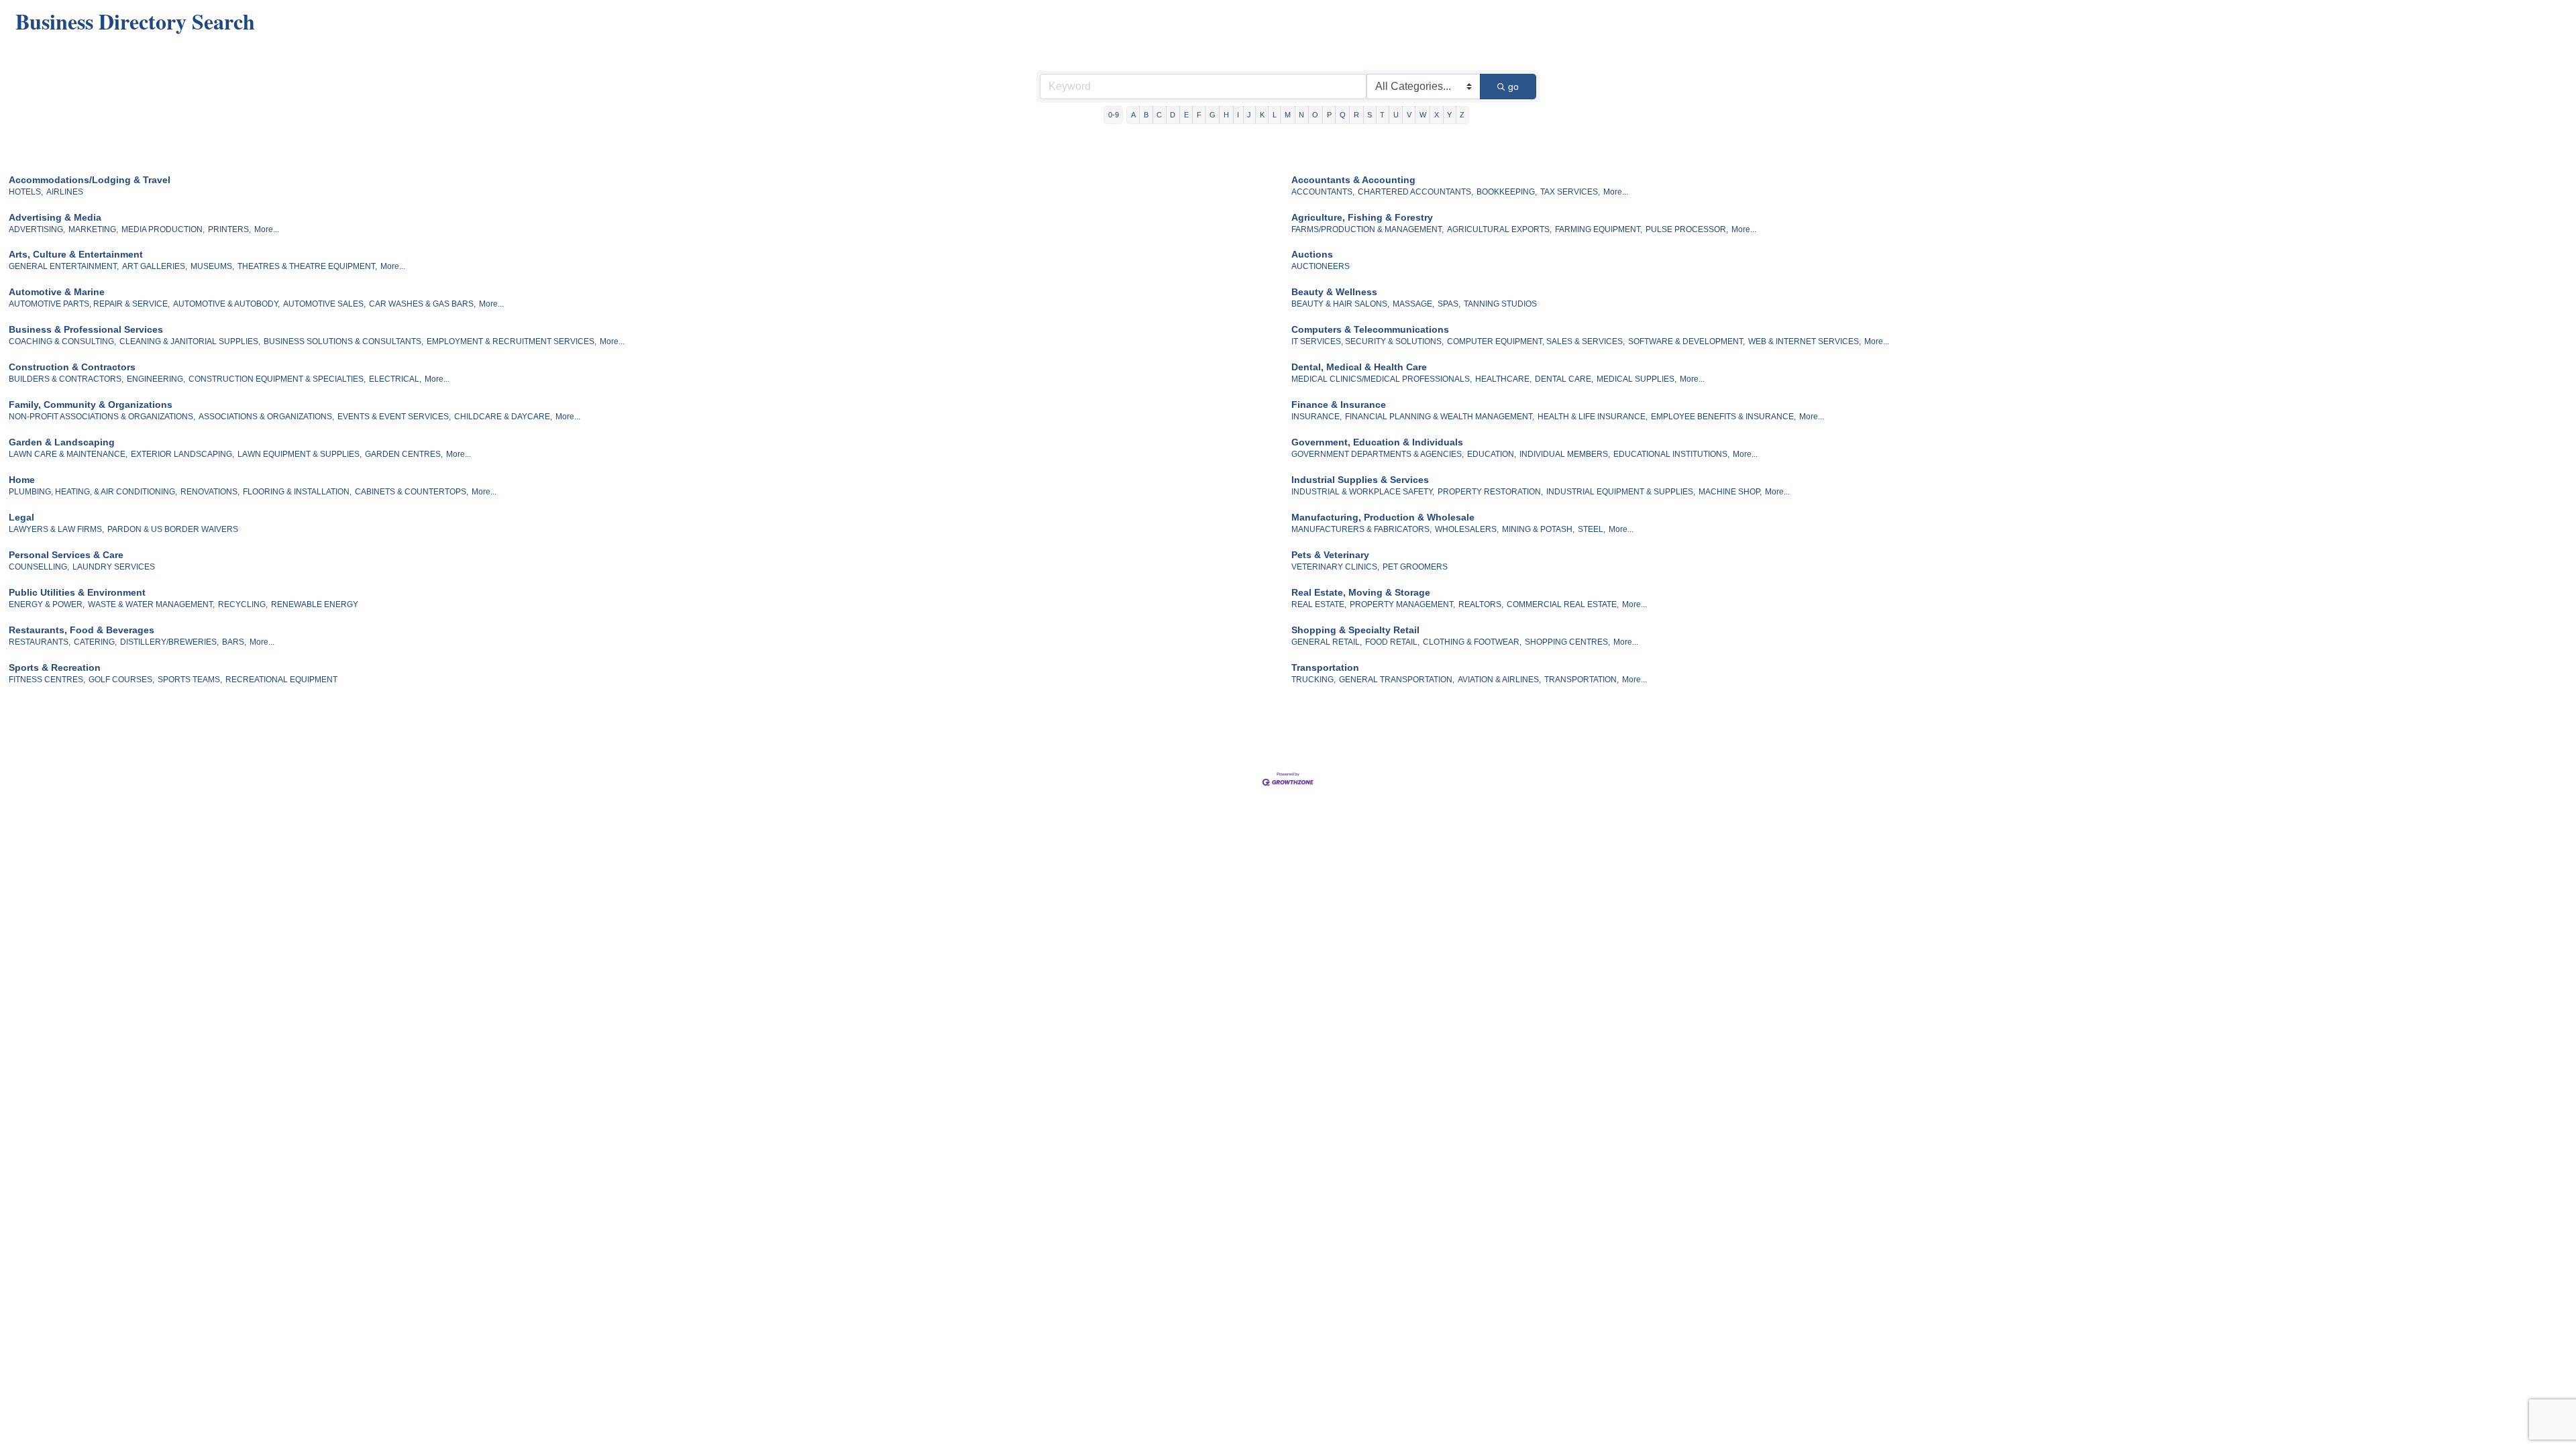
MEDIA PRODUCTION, (163, 229)
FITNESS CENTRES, (47, 680)
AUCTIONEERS (1321, 266)
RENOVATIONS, (210, 492)
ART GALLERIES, (155, 266)
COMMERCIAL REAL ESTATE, (1563, 604)
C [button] (1159, 115)
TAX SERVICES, (1570, 192)
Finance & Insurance (1339, 405)
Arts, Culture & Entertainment (76, 254)
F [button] (1199, 115)
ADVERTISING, (37, 229)
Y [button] (1449, 115)
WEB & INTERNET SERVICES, (1805, 341)
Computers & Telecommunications (1370, 329)
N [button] (1301, 115)
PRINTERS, (229, 229)
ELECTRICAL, (395, 379)
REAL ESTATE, (1319, 604)
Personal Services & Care (66, 555)
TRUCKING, (1313, 680)
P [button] (1329, 115)
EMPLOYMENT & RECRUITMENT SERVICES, (512, 341)
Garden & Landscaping (62, 442)
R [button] (1356, 115)
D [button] (1173, 115)
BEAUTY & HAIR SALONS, (1340, 304)
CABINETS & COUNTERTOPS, (412, 492)
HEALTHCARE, (1503, 379)
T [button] (1382, 115)
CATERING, (95, 642)
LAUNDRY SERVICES (114, 567)
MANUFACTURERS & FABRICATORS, (1361, 529)
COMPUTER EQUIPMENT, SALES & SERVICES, (1536, 341)
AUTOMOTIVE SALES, (324, 304)
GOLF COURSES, (121, 680)
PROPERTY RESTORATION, (1490, 492)
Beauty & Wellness (1334, 292)
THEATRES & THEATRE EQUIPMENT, (307, 266)
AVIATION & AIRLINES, (1499, 680)
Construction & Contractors (72, 367)
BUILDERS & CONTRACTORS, (66, 379)
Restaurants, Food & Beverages (82, 630)
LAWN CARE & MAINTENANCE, (68, 454)
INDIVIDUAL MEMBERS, (1565, 454)
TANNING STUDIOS (1500, 304)
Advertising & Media (55, 217)
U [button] (1396, 115)
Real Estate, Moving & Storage (1361, 592)
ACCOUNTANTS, (1323, 192)
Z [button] (1462, 115)
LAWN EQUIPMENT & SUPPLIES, (300, 454)
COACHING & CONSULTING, (62, 341)
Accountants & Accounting (1353, 180)
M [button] (1288, 115)
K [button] (1262, 115)
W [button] (1423, 115)
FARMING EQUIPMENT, (1599, 229)
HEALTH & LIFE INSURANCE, (1593, 417)
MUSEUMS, (212, 266)
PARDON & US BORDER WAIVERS (173, 529)
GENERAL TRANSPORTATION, (1397, 680)
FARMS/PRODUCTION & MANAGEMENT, (1367, 229)
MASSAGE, (1413, 304)
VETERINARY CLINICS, (1335, 567)
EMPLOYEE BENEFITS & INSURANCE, (1723, 417)
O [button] (1315, 115)
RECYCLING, (243, 604)
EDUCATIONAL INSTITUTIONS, (1671, 454)
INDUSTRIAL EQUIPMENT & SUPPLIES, (1621, 492)
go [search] (1513, 87)
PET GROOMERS (1415, 567)
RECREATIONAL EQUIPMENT (281, 680)
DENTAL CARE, (1564, 379)
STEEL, (1592, 529)
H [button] (1226, 115)
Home (22, 480)
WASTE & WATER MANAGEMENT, (151, 604)
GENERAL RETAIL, (1327, 642)
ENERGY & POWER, (47, 604)
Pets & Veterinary (1330, 555)
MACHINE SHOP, (1730, 492)
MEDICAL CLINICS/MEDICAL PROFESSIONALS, (1382, 379)
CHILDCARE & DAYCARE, (503, 417)
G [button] (1213, 115)
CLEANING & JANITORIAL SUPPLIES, (190, 341)
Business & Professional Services (86, 329)
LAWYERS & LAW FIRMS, (56, 529)
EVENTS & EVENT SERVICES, (394, 417)
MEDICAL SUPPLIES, (1636, 379)
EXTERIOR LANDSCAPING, (182, 454)
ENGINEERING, (156, 379)
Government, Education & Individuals (1377, 442)
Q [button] (1343, 115)
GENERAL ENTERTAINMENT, (64, 266)
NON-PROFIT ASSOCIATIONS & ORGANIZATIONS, (102, 417)
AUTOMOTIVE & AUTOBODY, (226, 304)
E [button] (1186, 115)
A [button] (1133, 115)
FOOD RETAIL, (1392, 642)
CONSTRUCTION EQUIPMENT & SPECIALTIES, (277, 379)
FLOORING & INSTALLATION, (297, 492)
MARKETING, (93, 229)
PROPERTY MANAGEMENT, (1402, 604)
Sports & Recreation (55, 667)
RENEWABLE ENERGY (315, 604)
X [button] (1437, 115)
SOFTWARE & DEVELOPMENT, (1686, 341)
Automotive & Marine (57, 292)
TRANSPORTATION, (1581, 680)
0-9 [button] (1114, 115)
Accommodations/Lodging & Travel (90, 180)
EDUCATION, (1492, 454)
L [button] (1275, 115)
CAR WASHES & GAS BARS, (422, 304)
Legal (21, 517)
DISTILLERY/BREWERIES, (169, 642)
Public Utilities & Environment (77, 592)
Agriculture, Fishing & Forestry (1362, 217)
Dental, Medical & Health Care (1359, 367)
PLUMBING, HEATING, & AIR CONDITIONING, (93, 492)
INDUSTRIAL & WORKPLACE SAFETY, (1363, 492)
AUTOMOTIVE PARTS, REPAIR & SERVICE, (89, 304)
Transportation (1325, 667)
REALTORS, (1481, 604)
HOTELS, (26, 192)
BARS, (234, 642)
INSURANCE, (1317, 417)
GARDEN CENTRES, (404, 454)
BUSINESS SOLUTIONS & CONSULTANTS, (343, 341)
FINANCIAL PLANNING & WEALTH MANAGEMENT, (1440, 417)
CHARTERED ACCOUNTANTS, (1415, 192)
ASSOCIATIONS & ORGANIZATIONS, (266, 417)
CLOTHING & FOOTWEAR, (1472, 642)
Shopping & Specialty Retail (1355, 630)
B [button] (1146, 115)
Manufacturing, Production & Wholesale (1383, 517)
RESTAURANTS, (40, 642)
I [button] (1238, 115)
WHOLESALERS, (1467, 529)
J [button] (1249, 115)
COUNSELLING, (39, 567)
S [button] (1370, 115)
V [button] (1409, 115)
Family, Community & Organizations (91, 405)
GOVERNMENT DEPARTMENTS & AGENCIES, (1378, 454)
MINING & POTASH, (1538, 529)
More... (1616, 192)
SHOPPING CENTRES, (1567, 642)
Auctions (1312, 254)
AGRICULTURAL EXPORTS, (1499, 229)
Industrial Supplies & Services (1360, 480)
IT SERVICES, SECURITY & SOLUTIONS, (1367, 341)
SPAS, (1449, 304)
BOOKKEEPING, (1507, 192)
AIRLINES (65, 192)
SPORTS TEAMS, (190, 680)
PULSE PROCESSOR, (1687, 229)
